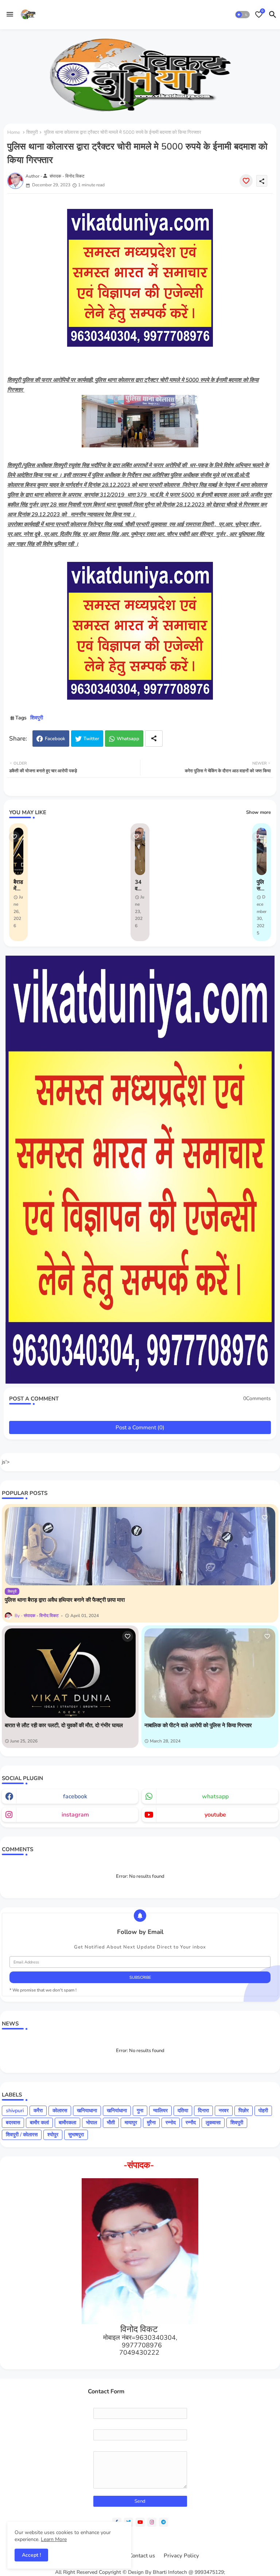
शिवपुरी (32, 132)
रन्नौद (191, 2123)
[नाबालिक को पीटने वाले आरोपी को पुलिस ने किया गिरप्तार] (210, 1673)
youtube (215, 1815)
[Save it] (246, 181)
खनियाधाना (87, 2111)
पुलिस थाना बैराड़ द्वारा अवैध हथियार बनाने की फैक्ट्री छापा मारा (65, 1600)
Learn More (54, 2539)
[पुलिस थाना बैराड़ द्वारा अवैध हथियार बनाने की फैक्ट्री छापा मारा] (140, 1546)
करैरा (38, 2111)
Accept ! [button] (31, 2555)
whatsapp (215, 1796)
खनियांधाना (117, 2111)
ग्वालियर (160, 2111)
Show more (258, 812)
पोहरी (263, 2111)
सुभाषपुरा (76, 2135)
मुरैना (151, 2123)
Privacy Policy (181, 2556)
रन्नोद (171, 2123)
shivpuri (15, 2111)
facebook (75, 1796)
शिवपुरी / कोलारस (22, 2135)
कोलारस (60, 2111)
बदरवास (13, 2123)
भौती (111, 2123)
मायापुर (131, 2123)
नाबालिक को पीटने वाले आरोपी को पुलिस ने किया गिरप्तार (198, 1725)
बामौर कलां (39, 2123)
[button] (242, 15)
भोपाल (92, 2123)
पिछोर (244, 2111)
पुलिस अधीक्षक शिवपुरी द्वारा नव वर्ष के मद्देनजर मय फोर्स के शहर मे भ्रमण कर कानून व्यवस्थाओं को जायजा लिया (262, 885)
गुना (140, 2111)
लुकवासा (213, 2123)
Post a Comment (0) (140, 1427)
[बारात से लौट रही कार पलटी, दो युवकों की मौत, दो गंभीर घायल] (70, 1673)
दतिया (183, 2111)
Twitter (91, 739)
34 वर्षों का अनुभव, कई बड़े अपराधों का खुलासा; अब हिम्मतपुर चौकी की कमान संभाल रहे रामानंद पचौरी (140, 885)
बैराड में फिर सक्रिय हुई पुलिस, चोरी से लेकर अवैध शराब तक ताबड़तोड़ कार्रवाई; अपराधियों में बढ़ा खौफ (18, 885)
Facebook (55, 739)
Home (14, 132)
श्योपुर (53, 2135)
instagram (75, 1815)
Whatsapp (128, 739)
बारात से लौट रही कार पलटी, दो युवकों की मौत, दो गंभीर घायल (64, 1725)
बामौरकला (67, 2123)
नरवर (224, 2111)
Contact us (142, 2556)
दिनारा (203, 2111)
